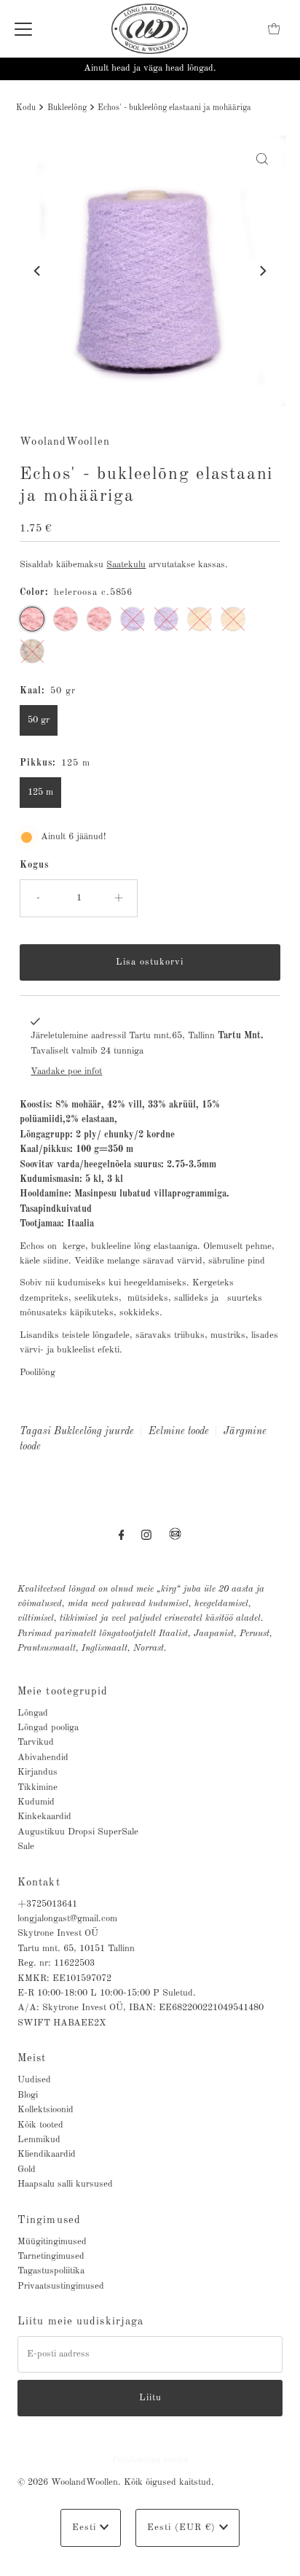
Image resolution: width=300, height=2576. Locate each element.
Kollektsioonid (46, 2110)
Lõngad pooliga (48, 1728)
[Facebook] (122, 1536)
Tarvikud (36, 1742)
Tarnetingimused (51, 2256)
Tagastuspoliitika (51, 2271)
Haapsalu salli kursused (65, 2184)
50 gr (39, 720)
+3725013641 (47, 1904)
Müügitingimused (52, 2242)
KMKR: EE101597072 (64, 1978)
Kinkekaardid (44, 1817)
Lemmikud (39, 2140)
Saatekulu (126, 565)
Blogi (28, 2095)
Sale (26, 1847)
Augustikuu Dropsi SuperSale (78, 1832)
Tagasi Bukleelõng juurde (77, 1431)
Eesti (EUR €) (183, 2528)
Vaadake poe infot (66, 1071)
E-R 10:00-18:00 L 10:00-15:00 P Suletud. (107, 1993)
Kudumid (36, 1802)
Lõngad (33, 1713)
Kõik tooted (40, 2125)
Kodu (26, 108)
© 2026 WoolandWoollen (68, 2482)
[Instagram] (146, 1536)
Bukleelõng (67, 108)
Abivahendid (43, 1758)
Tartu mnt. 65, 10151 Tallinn (76, 1949)
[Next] (262, 271)
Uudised (34, 2080)
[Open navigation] (23, 29)
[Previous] (38, 271)
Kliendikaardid (47, 2154)
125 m (40, 792)
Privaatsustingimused (61, 2286)
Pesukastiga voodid (150, 2460)
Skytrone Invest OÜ (58, 1933)
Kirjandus (37, 1772)
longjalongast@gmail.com (67, 1919)
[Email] (175, 1540)
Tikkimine (37, 1787)
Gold (27, 2170)
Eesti (86, 2528)
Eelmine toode (179, 1431)
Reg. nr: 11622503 (56, 1963)
